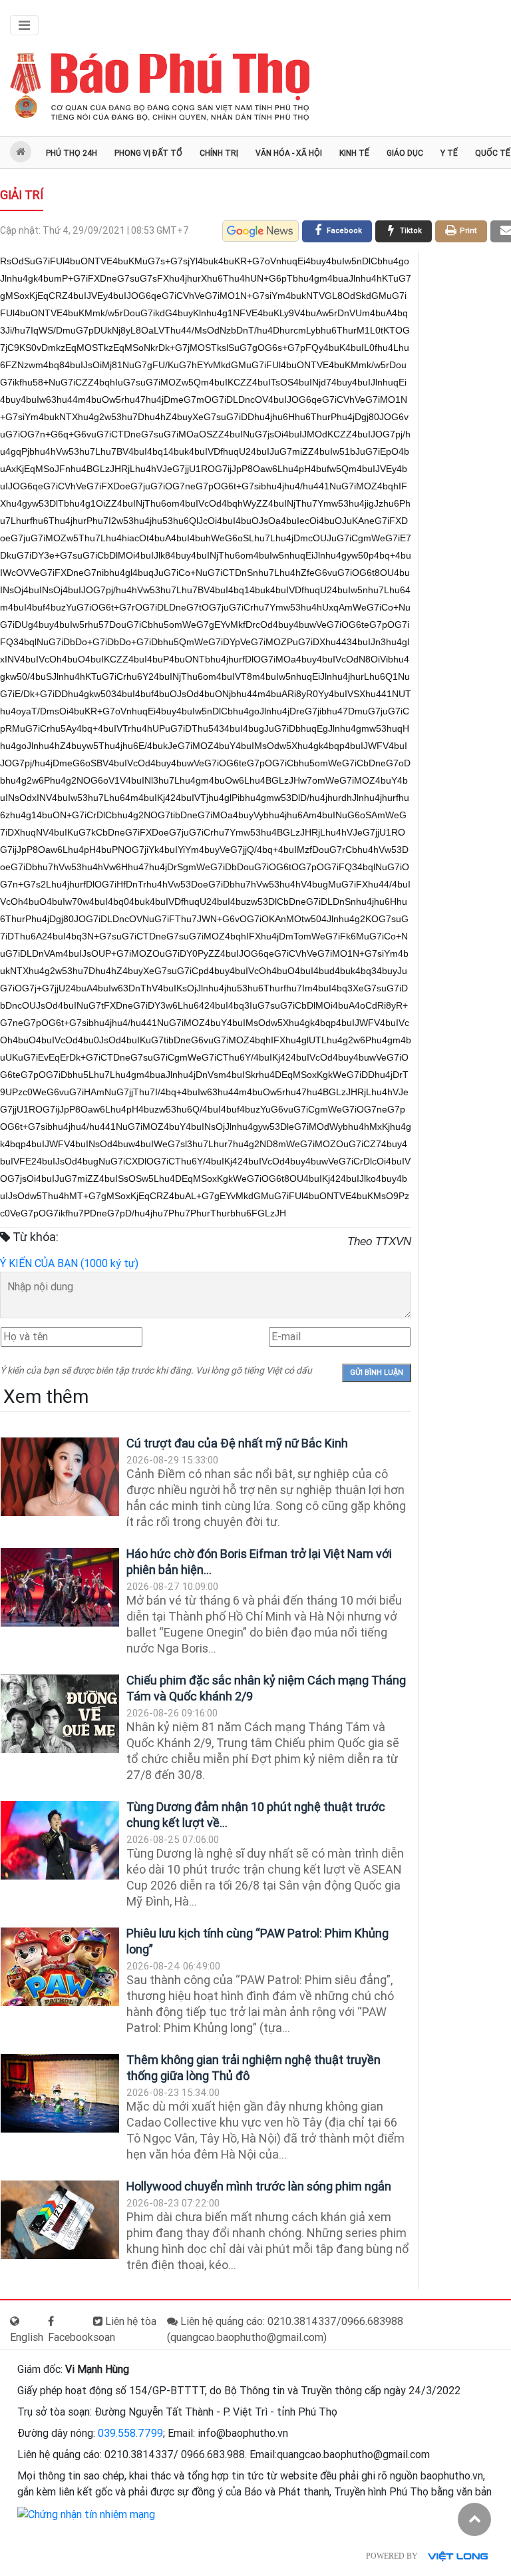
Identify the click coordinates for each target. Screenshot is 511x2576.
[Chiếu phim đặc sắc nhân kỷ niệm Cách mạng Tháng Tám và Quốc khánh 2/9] (60, 1714)
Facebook (71, 2337)
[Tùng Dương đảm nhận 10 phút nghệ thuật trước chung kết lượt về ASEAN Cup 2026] (60, 1841)
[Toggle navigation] (24, 25)
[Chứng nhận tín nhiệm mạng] (86, 2514)
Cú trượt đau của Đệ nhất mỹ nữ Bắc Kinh (237, 1443)
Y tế (449, 153)
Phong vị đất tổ (148, 153)
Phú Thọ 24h (72, 153)
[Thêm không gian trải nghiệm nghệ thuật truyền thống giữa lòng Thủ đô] (60, 2094)
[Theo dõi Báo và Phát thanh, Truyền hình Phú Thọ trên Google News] (260, 231)
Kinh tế (354, 153)
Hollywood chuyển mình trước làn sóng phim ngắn (259, 2186)
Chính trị (219, 153)
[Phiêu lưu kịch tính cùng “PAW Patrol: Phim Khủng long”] (60, 1967)
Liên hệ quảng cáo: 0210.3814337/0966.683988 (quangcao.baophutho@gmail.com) (285, 2329)
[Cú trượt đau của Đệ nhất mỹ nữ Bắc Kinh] (60, 1477)
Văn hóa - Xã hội (289, 153)
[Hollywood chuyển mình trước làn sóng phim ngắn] (60, 2220)
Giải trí (22, 195)
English (27, 2337)
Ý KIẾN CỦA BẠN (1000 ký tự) (69, 1263)
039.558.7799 (130, 2433)
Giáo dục (405, 153)
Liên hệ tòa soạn (125, 2329)
